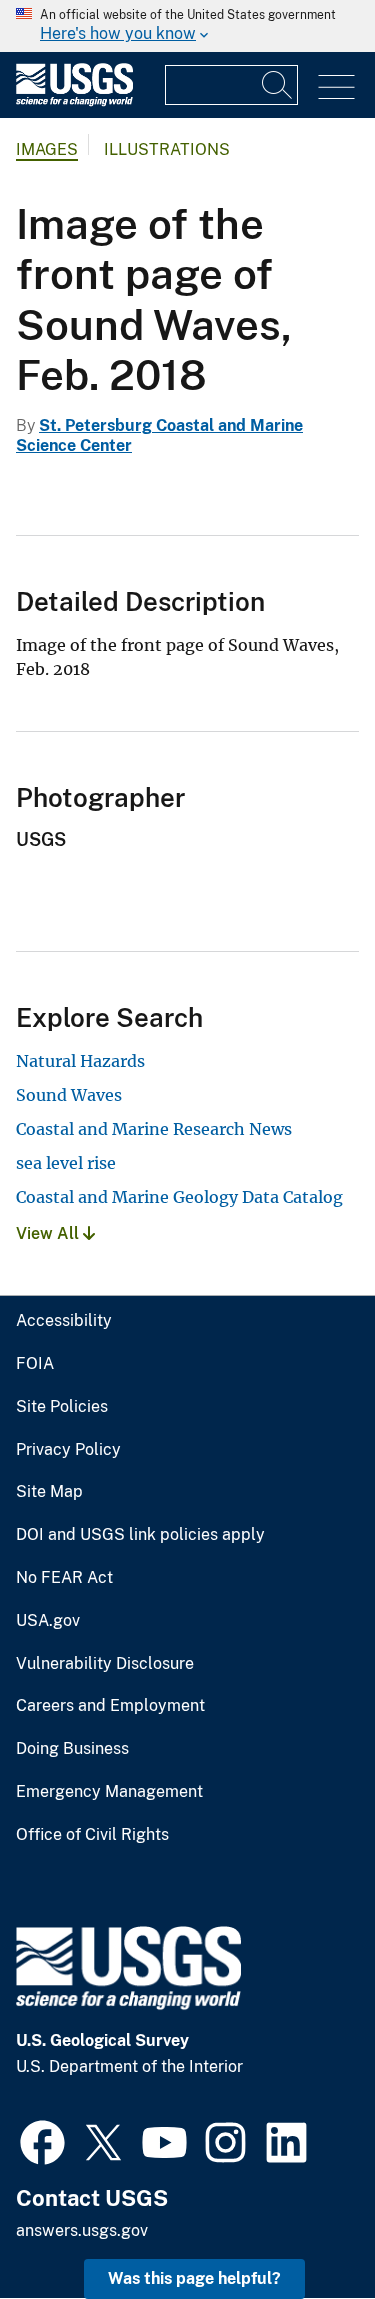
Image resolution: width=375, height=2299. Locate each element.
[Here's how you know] (187, 26)
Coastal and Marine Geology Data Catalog (179, 1197)
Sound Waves (69, 1095)
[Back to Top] (302, 2226)
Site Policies (62, 1407)
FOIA (35, 1364)
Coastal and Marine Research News (154, 1129)
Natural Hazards (80, 1061)
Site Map (49, 1492)
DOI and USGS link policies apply (140, 1535)
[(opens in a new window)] (42, 2140)
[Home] (74, 101)
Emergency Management (109, 1792)
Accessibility (64, 1321)
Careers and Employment (110, 1706)
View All (49, 1233)
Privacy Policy (68, 1450)
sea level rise (66, 1163)
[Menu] (336, 87)
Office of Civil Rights (92, 1835)
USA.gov (48, 1621)
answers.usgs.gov (82, 2230)
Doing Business (72, 1749)
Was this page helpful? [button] (194, 2278)
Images (47, 149)
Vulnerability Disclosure (105, 1664)
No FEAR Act (64, 1578)
